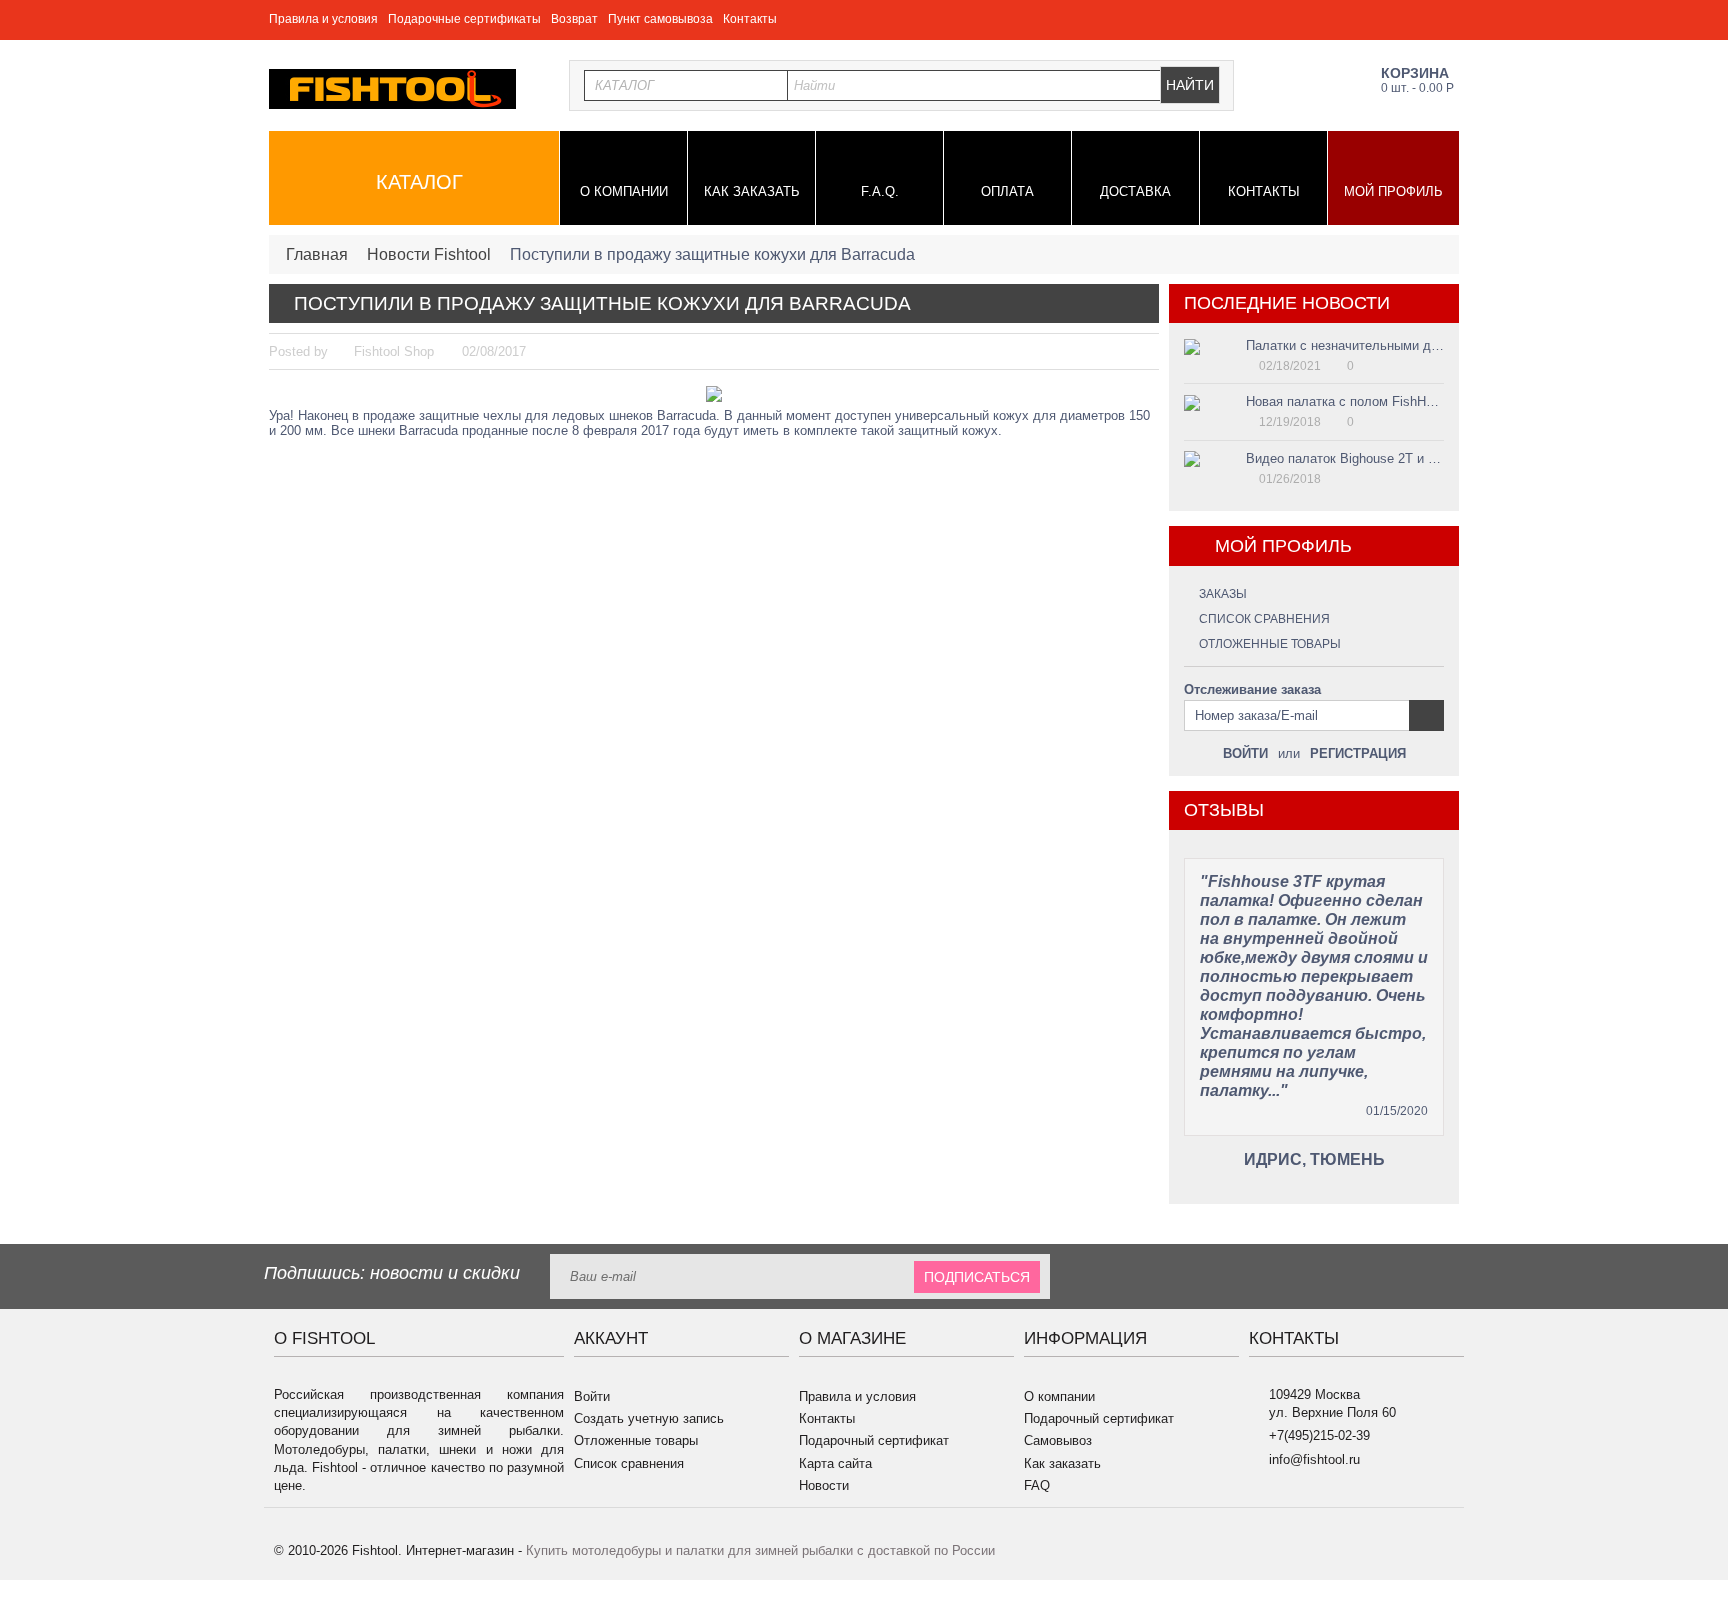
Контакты (750, 19)
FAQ (1037, 1485)
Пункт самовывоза (660, 19)
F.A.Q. (880, 191)
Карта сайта (835, 1463)
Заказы (1223, 594)
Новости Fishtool (429, 254)
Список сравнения (1264, 619)
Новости (824, 1485)
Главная (317, 254)
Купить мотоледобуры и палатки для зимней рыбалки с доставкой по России (760, 1550)
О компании (624, 191)
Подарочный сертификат (874, 1440)
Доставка (1135, 191)
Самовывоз (1058, 1440)
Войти (1245, 753)
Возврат (574, 19)
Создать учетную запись (649, 1418)
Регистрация (1358, 753)
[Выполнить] (1426, 715)
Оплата (1007, 191)
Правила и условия (323, 19)
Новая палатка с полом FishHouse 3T (1359, 401)
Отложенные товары (1270, 644)
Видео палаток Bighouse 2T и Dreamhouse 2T (1383, 458)
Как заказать (752, 191)
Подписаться (977, 1277)
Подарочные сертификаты (464, 19)
